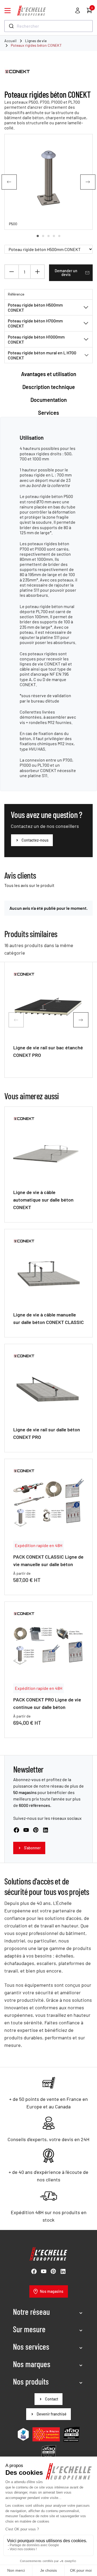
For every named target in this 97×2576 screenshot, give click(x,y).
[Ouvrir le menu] (8, 11)
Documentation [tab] (49, 400)
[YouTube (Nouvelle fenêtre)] (26, 1830)
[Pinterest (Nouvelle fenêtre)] (36, 1830)
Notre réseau (31, 2312)
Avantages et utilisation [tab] (49, 374)
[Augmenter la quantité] (37, 272)
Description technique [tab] (49, 387)
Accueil (10, 41)
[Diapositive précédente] (16, 1020)
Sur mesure (29, 2329)
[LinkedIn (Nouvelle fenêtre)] (46, 1830)
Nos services (31, 2346)
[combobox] (48, 26)
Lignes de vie (36, 41)
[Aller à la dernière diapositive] (9, 182)
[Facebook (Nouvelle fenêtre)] (16, 1830)
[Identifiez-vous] (78, 10)
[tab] (38, 236)
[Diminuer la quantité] (12, 272)
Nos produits (31, 2381)
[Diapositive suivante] (88, 182)
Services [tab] (48, 413)
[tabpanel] (48, 606)
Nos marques (32, 2364)
